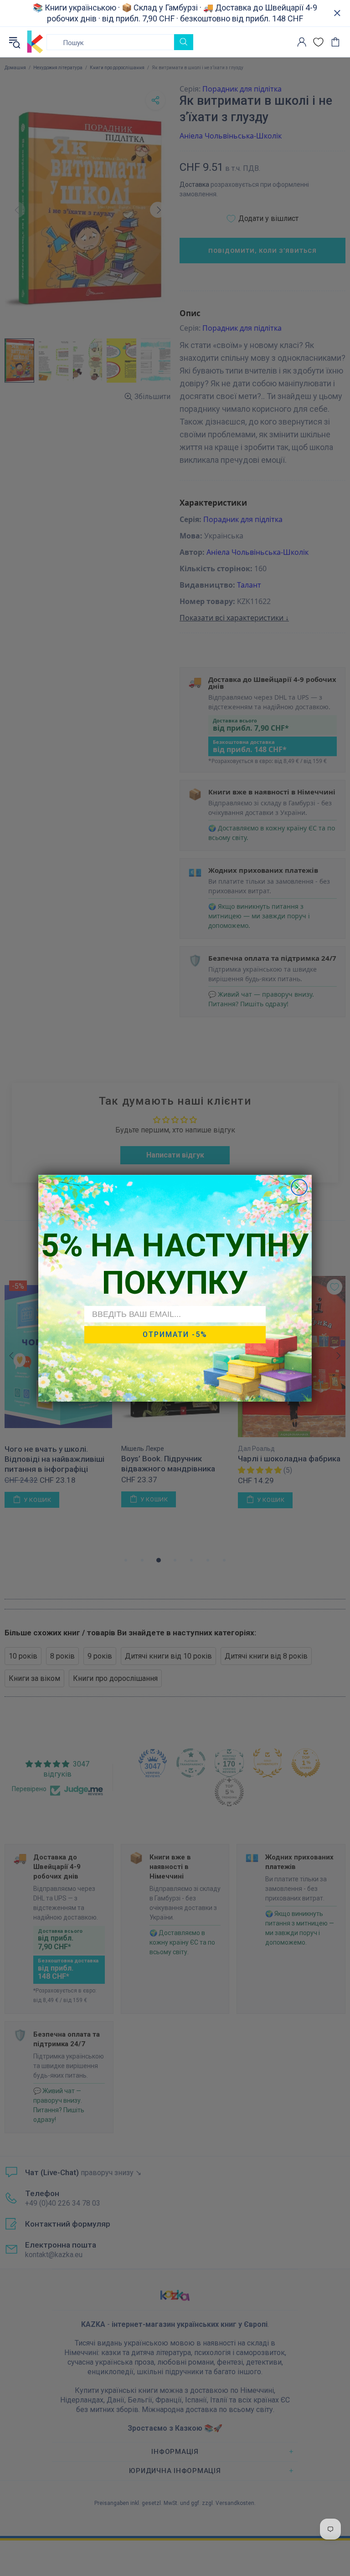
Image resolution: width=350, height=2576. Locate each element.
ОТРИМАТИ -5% (175, 1334)
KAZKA (35, 42)
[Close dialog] (299, 1187)
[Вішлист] (318, 42)
